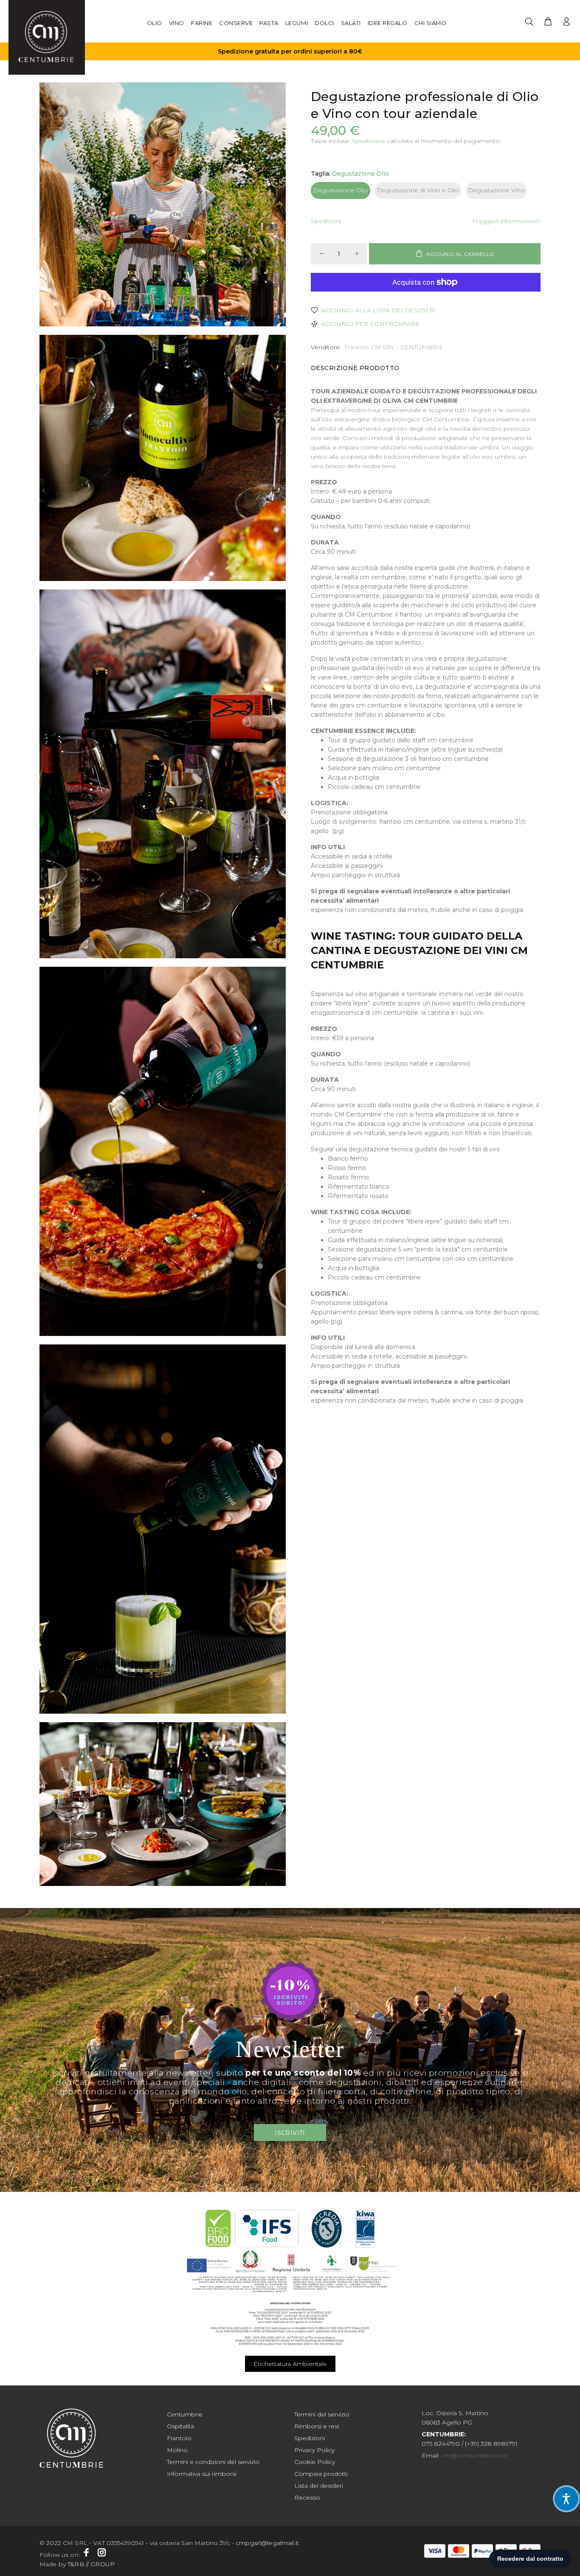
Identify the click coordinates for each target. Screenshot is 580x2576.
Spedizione (369, 141)
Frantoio (179, 2438)
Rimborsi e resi (317, 2426)
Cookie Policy (315, 2462)
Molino (177, 2450)
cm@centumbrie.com (474, 2455)
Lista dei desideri (319, 2486)
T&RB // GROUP (91, 2564)
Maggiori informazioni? (506, 221)
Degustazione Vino (496, 190)
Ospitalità (180, 2426)
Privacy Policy (314, 2450)
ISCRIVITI (290, 2133)
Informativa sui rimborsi (202, 2474)
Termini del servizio (322, 2414)
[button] (566, 2499)
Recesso (307, 2497)
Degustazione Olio (341, 190)
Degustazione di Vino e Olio (418, 190)
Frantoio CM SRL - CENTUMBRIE (394, 347)
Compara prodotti (321, 2474)
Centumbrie (185, 2414)
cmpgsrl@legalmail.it (267, 2543)
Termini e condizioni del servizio (213, 2462)
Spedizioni (326, 221)
